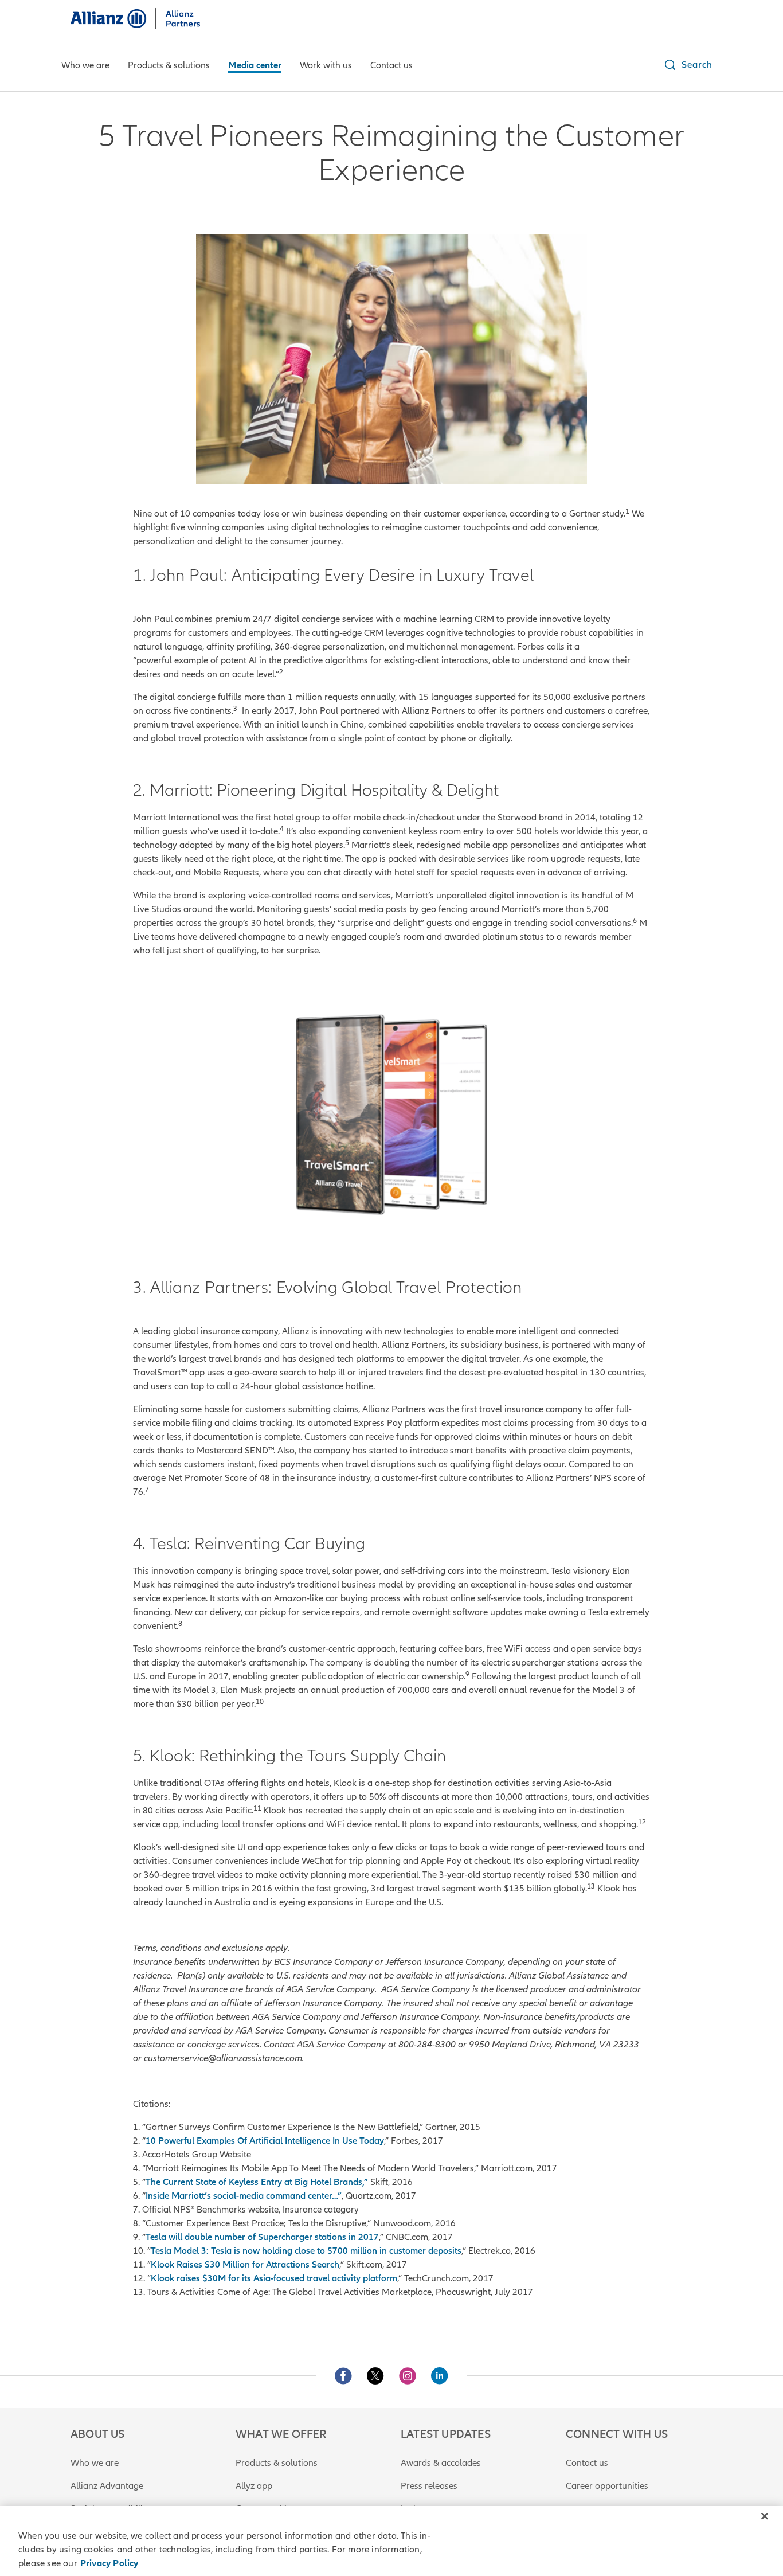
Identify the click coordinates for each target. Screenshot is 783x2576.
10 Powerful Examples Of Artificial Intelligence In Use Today (265, 2141)
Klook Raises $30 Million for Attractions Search (245, 2265)
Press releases (429, 2486)
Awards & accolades (441, 2463)
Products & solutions (277, 2463)
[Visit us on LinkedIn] (440, 2376)
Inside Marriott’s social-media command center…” (244, 2196)
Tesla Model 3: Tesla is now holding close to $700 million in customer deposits (306, 2251)
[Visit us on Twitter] (375, 2376)
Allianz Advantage (107, 2486)
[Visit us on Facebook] (343, 2376)
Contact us (587, 2463)
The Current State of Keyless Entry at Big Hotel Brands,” (258, 2182)
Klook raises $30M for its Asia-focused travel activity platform (274, 2278)
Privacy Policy (109, 2563)
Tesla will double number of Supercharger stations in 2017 (262, 2237)
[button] (688, 65)
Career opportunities (607, 2486)
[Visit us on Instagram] (408, 2376)
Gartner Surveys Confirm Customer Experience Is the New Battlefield (282, 2127)
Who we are (95, 2463)
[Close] (765, 2516)
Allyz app (254, 2486)
